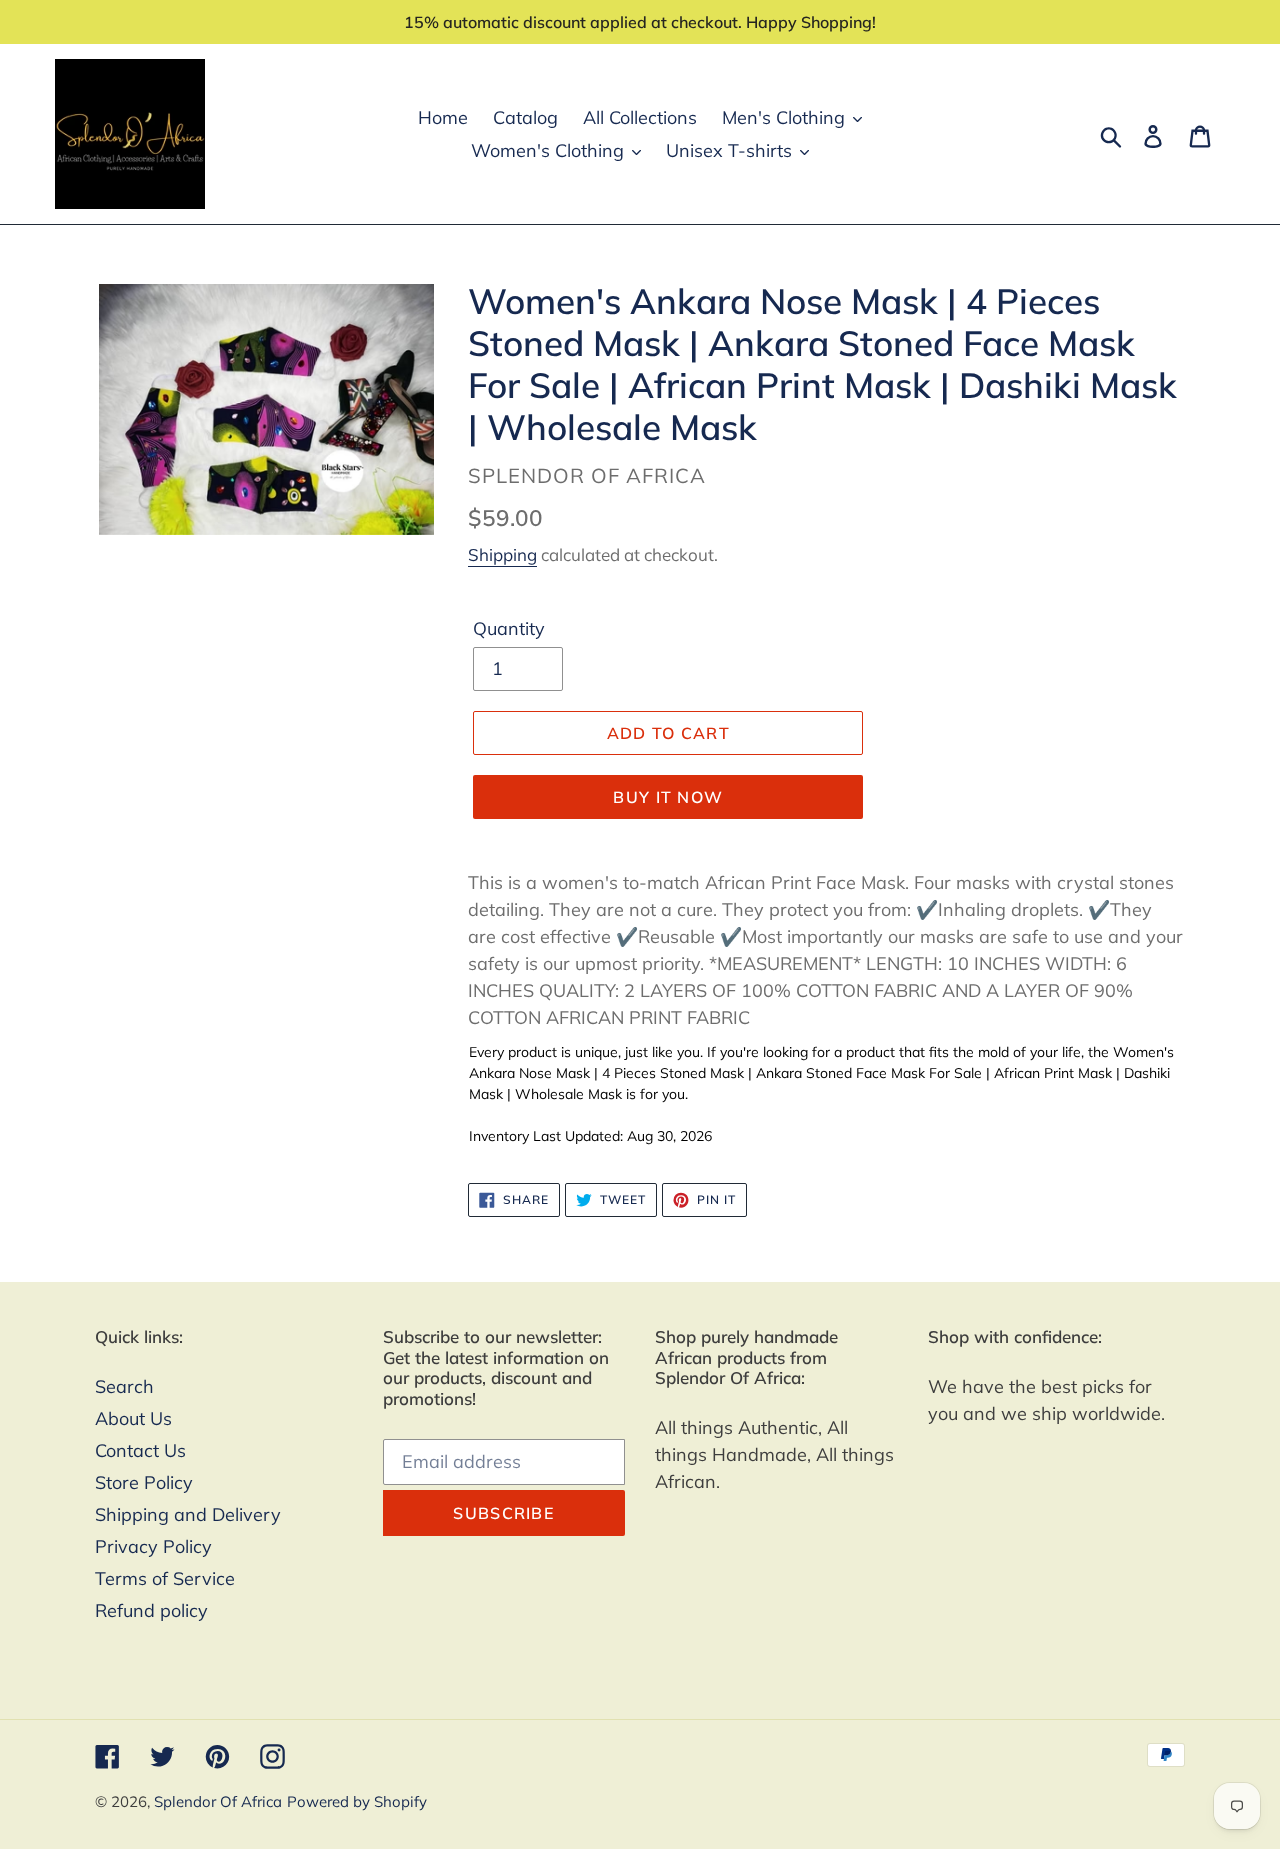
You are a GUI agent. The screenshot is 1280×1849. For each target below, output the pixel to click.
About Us (133, 1418)
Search (124, 1386)
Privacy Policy (153, 1546)
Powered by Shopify (357, 1801)
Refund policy (151, 1610)
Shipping (502, 554)
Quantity (509, 628)
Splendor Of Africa (218, 1801)
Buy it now (668, 797)
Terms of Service (165, 1578)
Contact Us (140, 1450)
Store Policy (144, 1482)
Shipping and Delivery (188, 1514)
